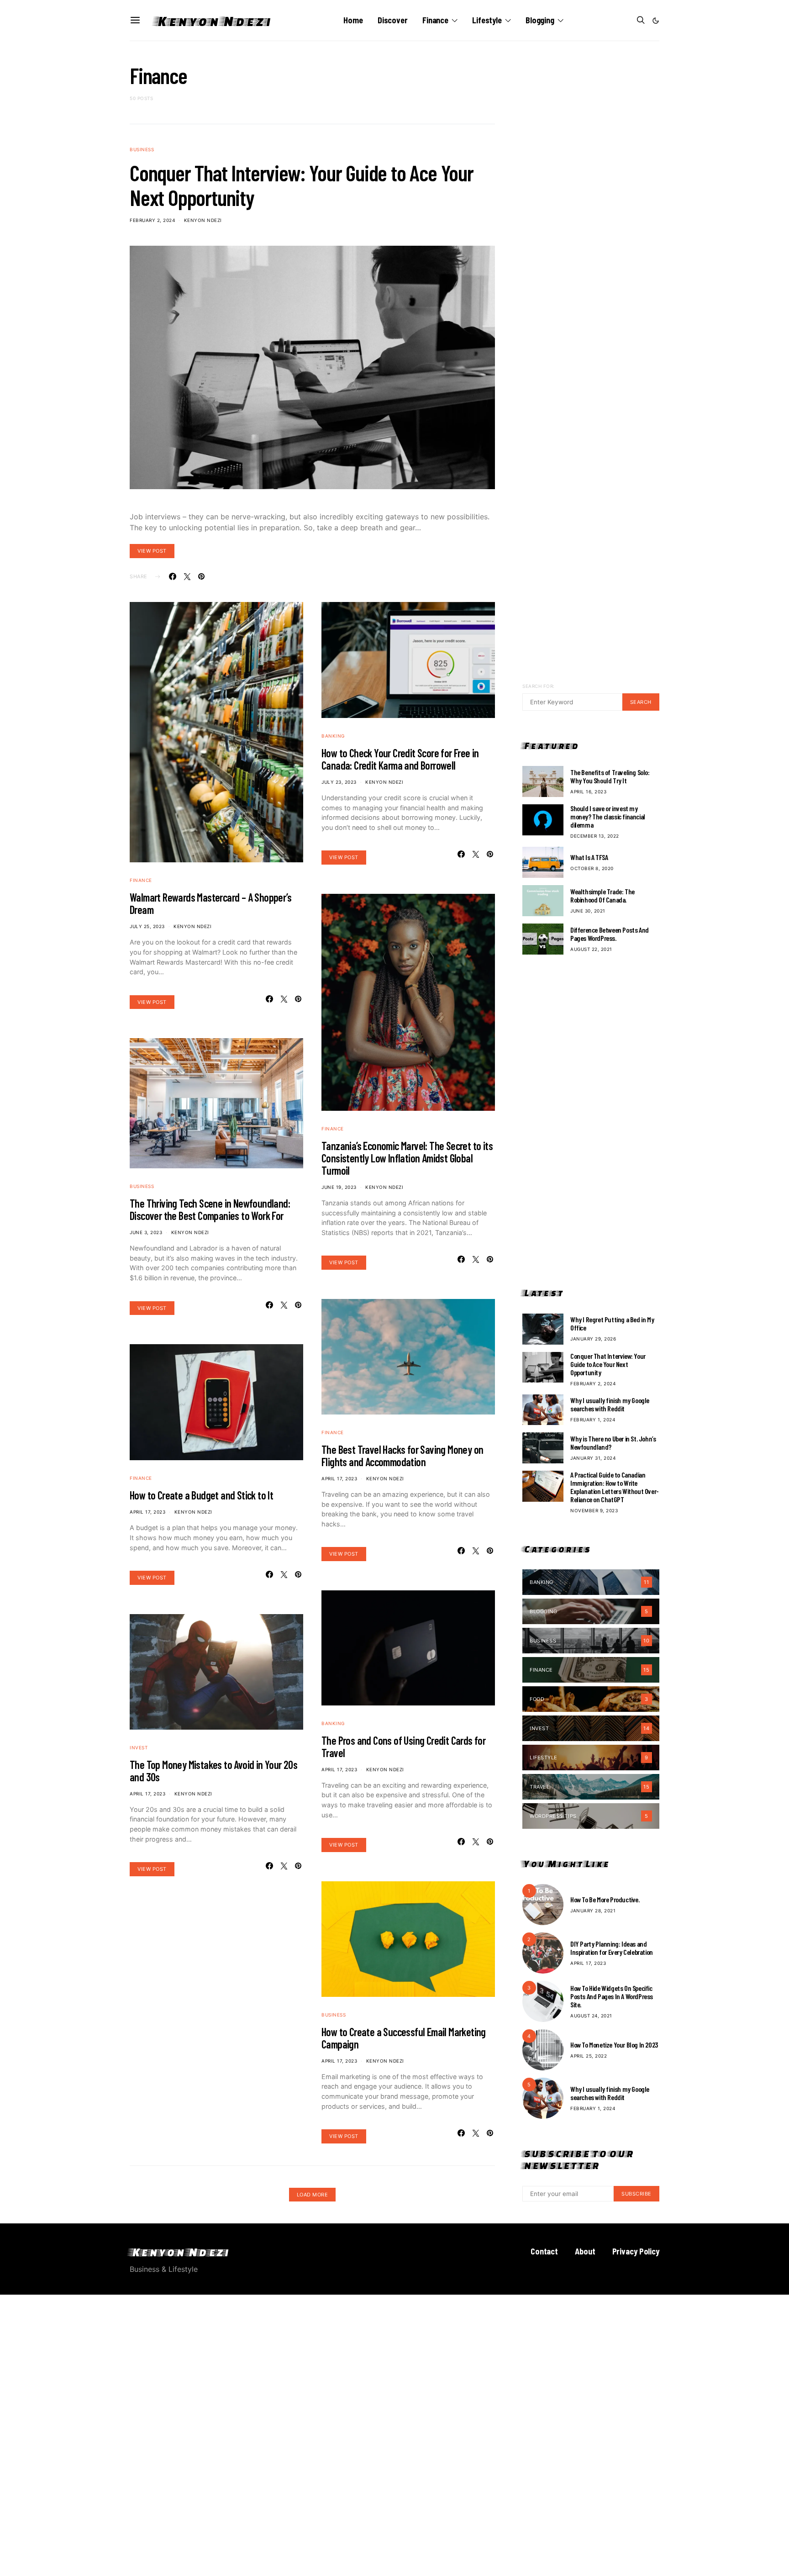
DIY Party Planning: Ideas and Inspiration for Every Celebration (612, 1948)
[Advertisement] (591, 1121)
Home (353, 20)
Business (142, 149)
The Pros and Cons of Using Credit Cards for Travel (403, 1747)
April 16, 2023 (588, 792)
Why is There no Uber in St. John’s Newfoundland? (613, 1443)
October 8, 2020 (592, 868)
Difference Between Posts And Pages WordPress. (610, 934)
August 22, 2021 (591, 949)
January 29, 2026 (593, 1339)
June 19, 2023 (339, 1187)
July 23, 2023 (339, 782)
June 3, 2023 (146, 1232)
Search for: (539, 686)
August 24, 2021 (591, 2016)
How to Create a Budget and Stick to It (201, 1495)
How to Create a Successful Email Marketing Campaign (404, 2038)
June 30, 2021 (588, 911)
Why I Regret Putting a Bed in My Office (612, 1323)
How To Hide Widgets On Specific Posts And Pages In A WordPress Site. (612, 1996)
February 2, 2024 (152, 220)
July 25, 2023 (147, 926)
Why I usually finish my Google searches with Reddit (610, 1404)
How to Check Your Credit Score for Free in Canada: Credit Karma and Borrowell (400, 759)
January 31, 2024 (593, 1458)
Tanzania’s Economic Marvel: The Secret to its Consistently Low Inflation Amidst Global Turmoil (407, 1158)
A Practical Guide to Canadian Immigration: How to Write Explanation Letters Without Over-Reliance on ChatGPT (615, 1487)
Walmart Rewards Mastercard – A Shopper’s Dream (210, 903)
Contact (544, 2251)
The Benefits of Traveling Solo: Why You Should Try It (610, 776)
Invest (139, 1747)
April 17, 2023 (147, 1512)
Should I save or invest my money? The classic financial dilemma (608, 816)
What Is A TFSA (589, 857)
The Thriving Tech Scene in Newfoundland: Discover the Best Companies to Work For (210, 1209)
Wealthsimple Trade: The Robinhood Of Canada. (602, 895)
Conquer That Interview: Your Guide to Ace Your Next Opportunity (302, 185)
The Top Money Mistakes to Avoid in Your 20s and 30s (213, 1771)
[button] (656, 21)
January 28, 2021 (593, 1911)
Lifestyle (487, 20)
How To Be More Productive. (605, 1899)
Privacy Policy (636, 2251)
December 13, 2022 (595, 836)
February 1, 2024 (593, 1420)
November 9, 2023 (594, 1510)
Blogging (540, 20)
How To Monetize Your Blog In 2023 (614, 2045)
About (585, 2251)
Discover (393, 20)
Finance (435, 20)
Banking (333, 736)
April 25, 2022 (589, 2056)
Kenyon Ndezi (213, 21)
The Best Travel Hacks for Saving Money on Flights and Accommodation (402, 1456)
